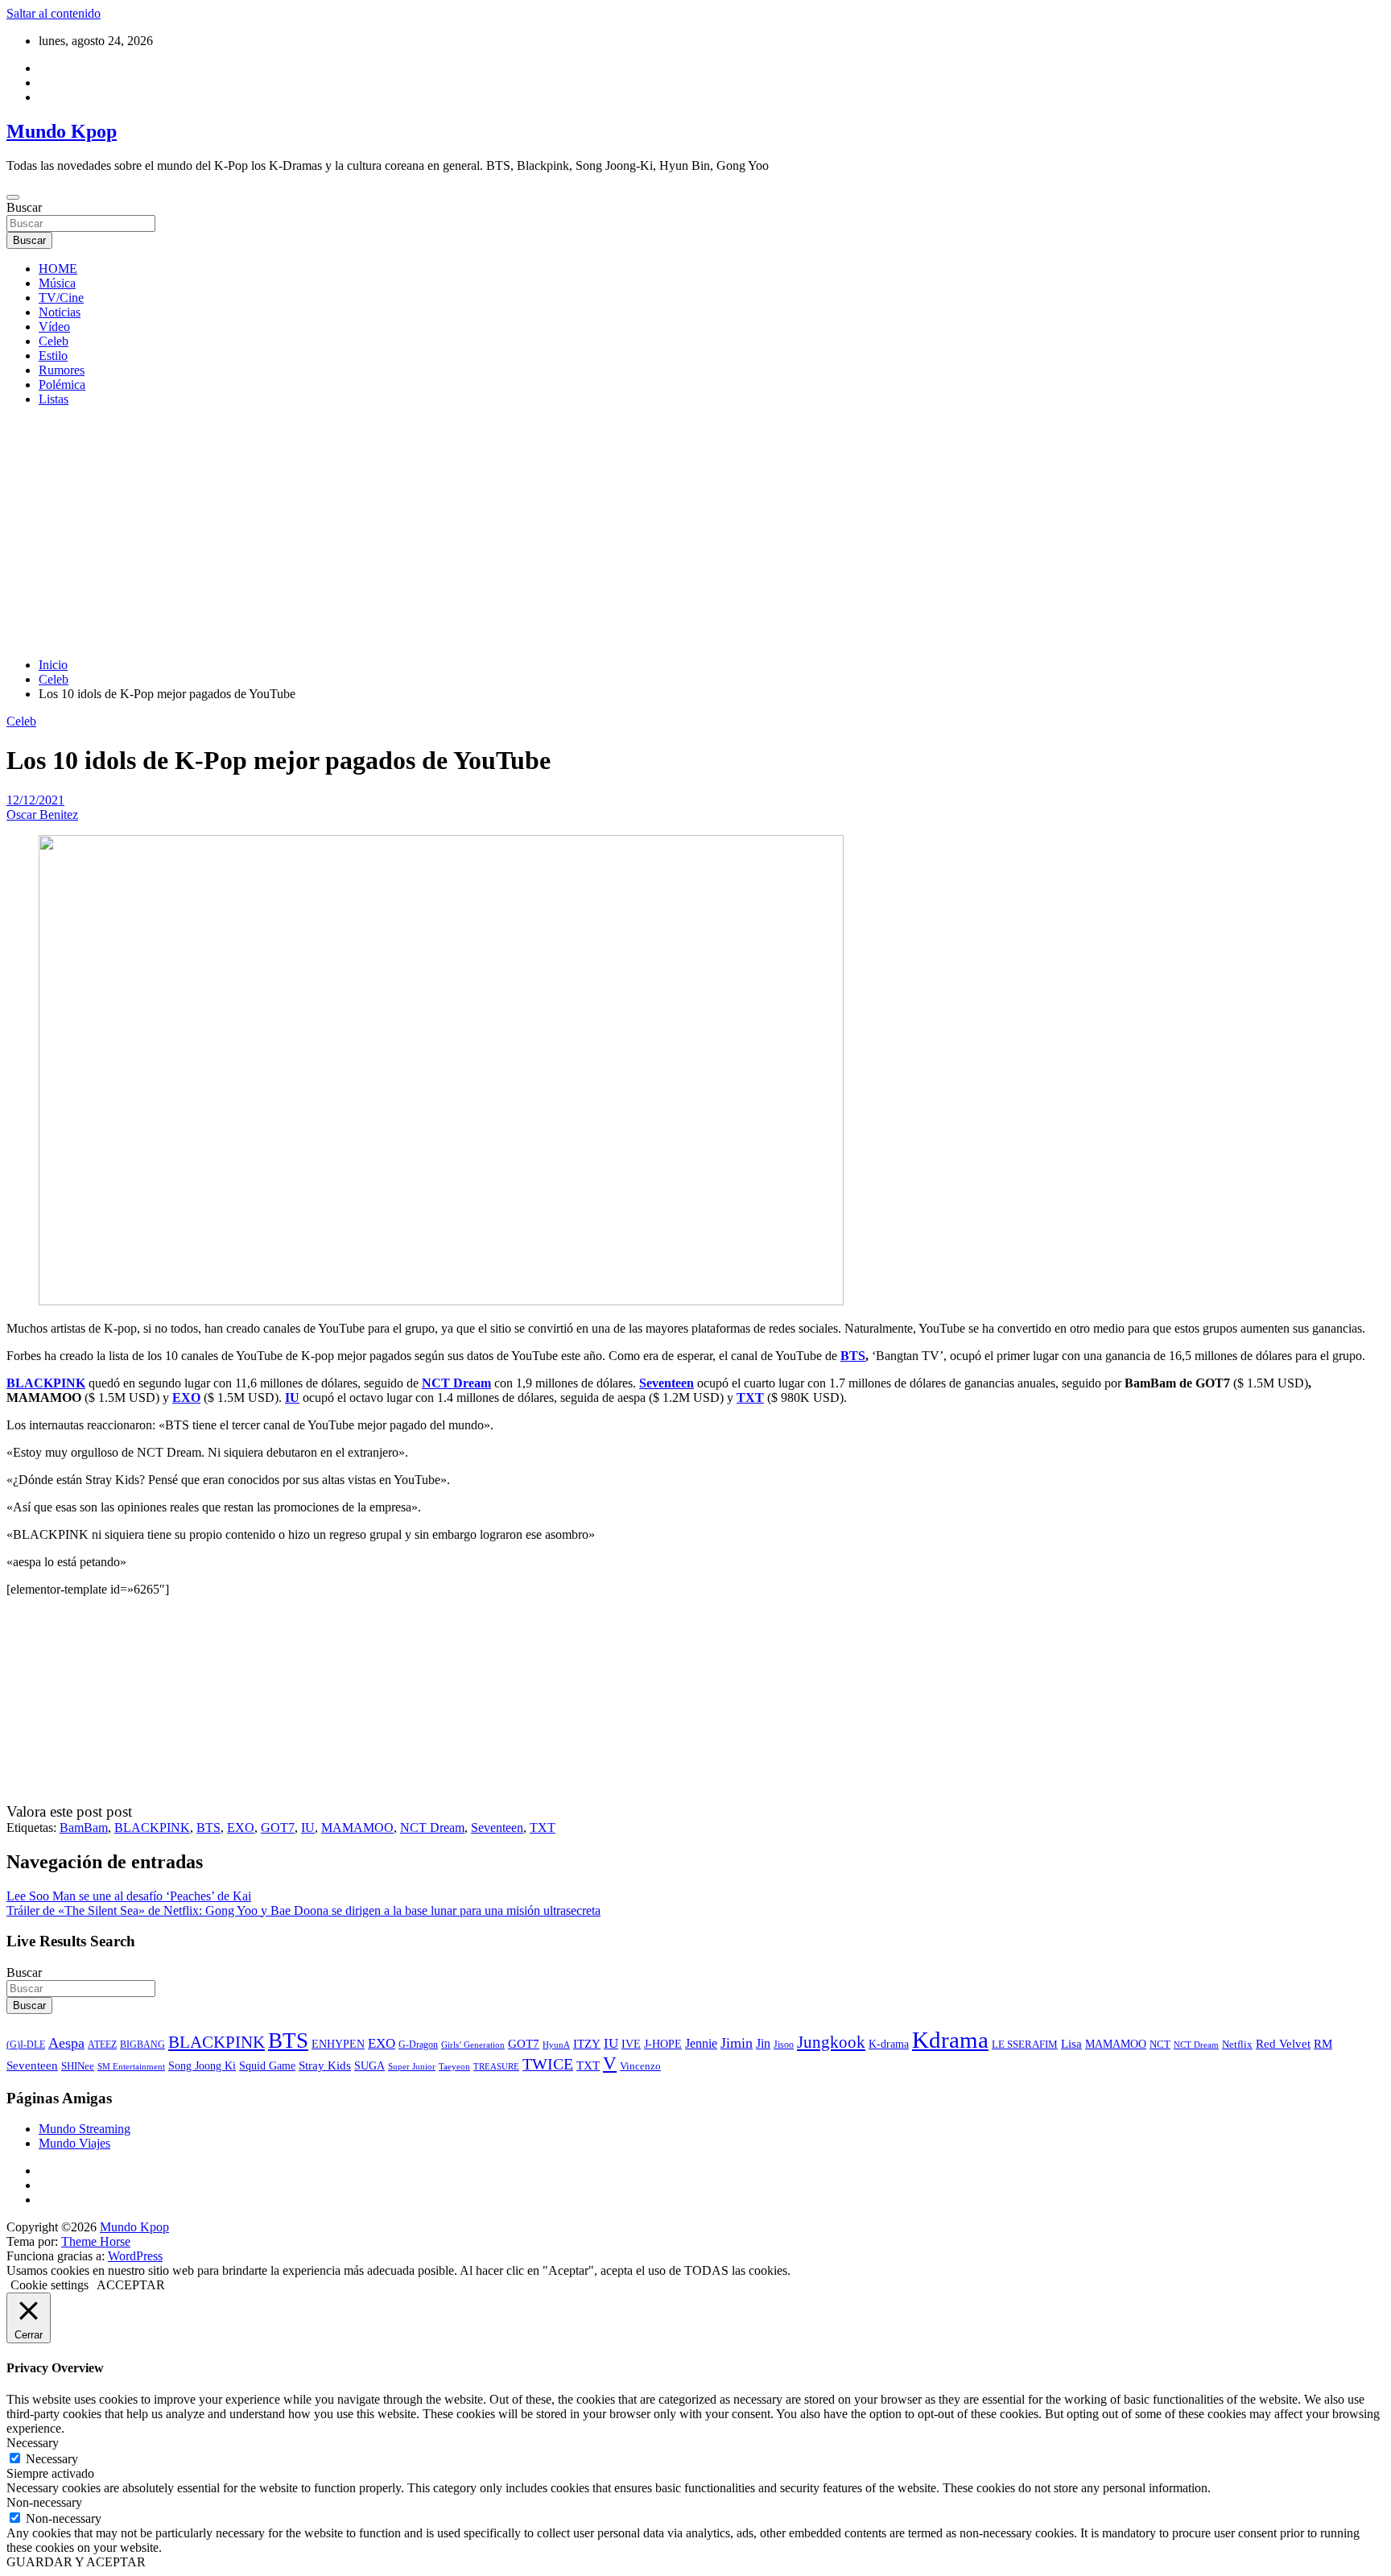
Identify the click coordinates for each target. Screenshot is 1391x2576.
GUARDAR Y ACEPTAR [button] (76, 2562)
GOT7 (278, 1828)
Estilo (53, 356)
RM (1323, 2044)
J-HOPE (663, 2044)
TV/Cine (61, 298)
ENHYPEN (338, 2044)
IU (292, 1398)
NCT (1160, 2044)
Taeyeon (454, 2066)
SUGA (369, 2065)
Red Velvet (1283, 2044)
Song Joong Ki (202, 2065)
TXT (750, 1398)
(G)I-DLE (26, 2045)
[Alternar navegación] (13, 197)
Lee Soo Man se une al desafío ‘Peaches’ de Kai (129, 1896)
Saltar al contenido (54, 13)
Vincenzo (640, 2066)
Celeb (54, 341)
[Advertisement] (695, 532)
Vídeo (54, 327)
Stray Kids (325, 2065)
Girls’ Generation (473, 2045)
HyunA (556, 2045)
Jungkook (831, 2042)
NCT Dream (456, 1383)
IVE (631, 2044)
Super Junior (412, 2066)
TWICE (548, 2064)
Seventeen (667, 1383)
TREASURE (496, 2066)
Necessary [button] (33, 2443)
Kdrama (950, 2040)
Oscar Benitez (42, 815)
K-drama (889, 2044)
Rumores (62, 370)
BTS (853, 1356)
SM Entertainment (131, 2066)
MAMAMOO (357, 1828)
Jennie (701, 2043)
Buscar (24, 207)
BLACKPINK (46, 1383)
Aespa (66, 2043)
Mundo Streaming (85, 2129)
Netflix (1237, 2045)
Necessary (52, 2459)
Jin (763, 2043)
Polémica (62, 385)
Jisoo (784, 2045)
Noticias (60, 312)
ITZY (587, 2043)
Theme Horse (96, 2241)
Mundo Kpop (62, 131)
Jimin (737, 2043)
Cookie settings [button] (50, 2285)
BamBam (84, 1828)
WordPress (135, 2256)
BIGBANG (142, 2045)
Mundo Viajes (74, 2143)
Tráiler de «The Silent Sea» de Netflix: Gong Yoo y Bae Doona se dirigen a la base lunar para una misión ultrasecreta (303, 1910)
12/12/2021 (35, 800)
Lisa (1071, 2044)
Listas (54, 399)
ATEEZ (102, 2045)
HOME (58, 269)
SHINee (78, 2066)
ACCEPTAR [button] (131, 2285)
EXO (186, 1398)
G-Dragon (418, 2045)
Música (57, 283)
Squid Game (267, 2066)
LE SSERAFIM (1025, 2045)
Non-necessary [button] (44, 2502)
